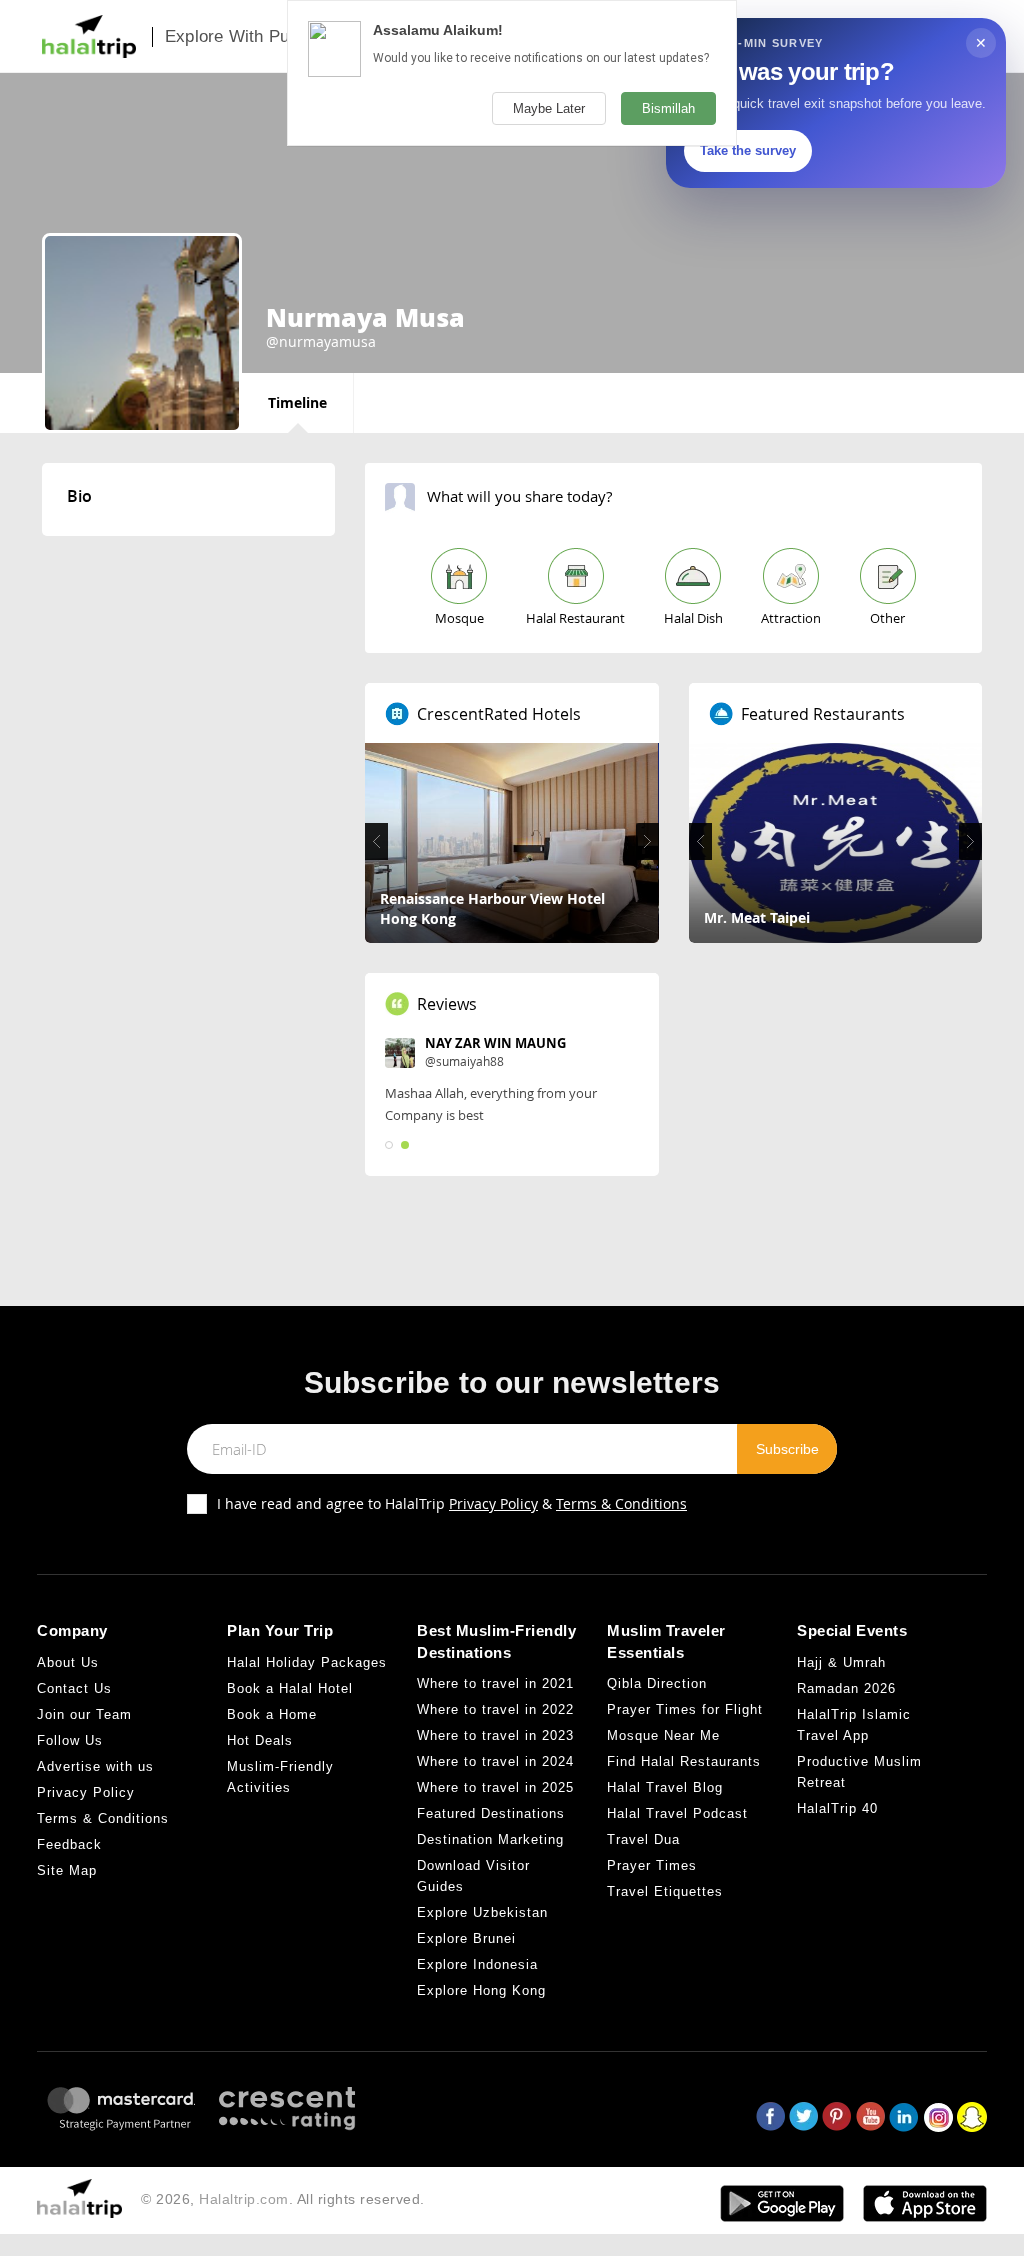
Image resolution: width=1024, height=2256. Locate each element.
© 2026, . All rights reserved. (283, 2199)
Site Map (67, 1870)
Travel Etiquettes (665, 1891)
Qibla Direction (657, 1683)
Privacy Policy (493, 1503)
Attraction (791, 618)
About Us (68, 1662)
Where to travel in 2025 (495, 1787)
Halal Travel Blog (665, 1787)
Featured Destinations (491, 1813)
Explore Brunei (466, 1938)
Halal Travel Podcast (677, 1813)
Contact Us (74, 1688)
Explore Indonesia (477, 1964)
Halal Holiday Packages (307, 1662)
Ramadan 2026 (846, 1688)
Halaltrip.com (244, 2199)
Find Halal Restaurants (684, 1761)
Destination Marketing (490, 1839)
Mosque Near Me (663, 1735)
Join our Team (84, 1714)
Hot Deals (260, 1740)
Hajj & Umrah (841, 1662)
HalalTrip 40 (837, 1808)
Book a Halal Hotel (290, 1688)
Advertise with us (95, 1766)
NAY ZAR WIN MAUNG (495, 1043)
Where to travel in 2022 (495, 1709)
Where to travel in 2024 (495, 1761)
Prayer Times (652, 1865)
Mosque (459, 618)
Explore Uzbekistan (482, 1912)
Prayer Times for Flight (685, 1709)
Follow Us (70, 1740)
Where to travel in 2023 (495, 1735)
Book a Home (272, 1714)
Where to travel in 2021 (495, 1683)
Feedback (69, 1844)
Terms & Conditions (621, 1503)
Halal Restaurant (575, 618)
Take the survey (748, 150)
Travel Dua (643, 1839)
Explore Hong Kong (481, 1990)
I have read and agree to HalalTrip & (452, 1503)
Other (887, 618)
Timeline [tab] (297, 402)
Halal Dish (693, 618)
